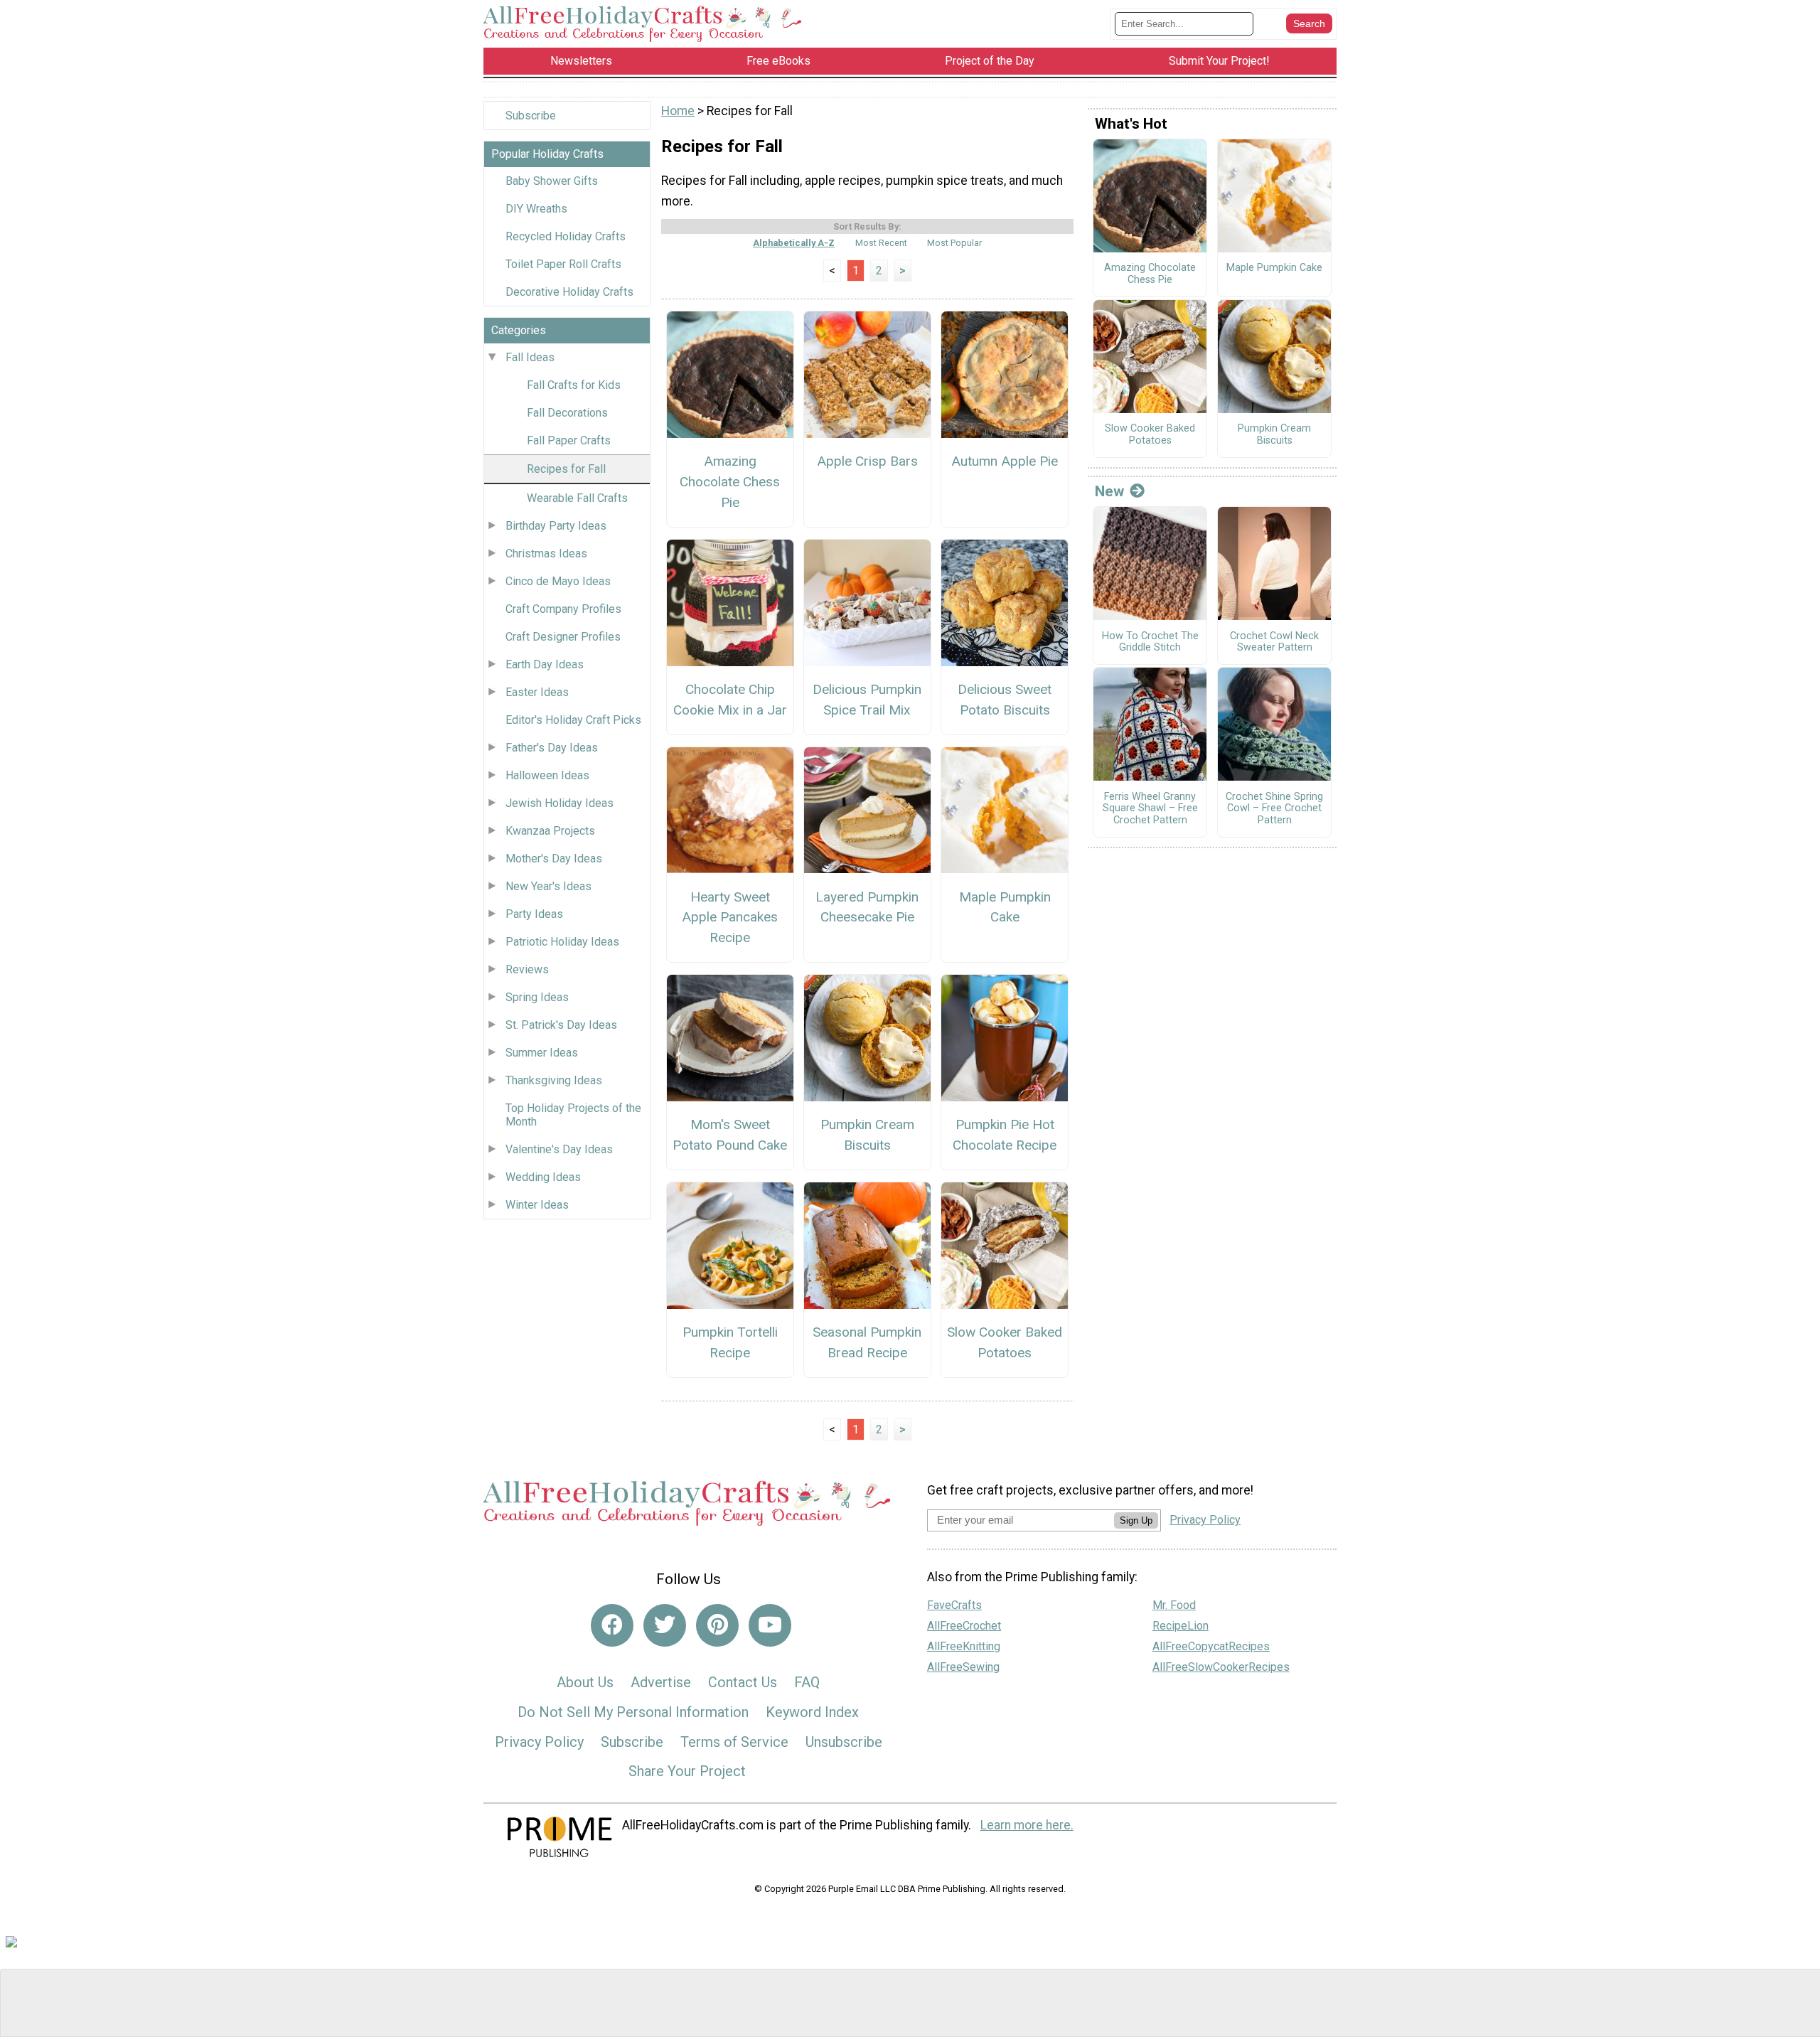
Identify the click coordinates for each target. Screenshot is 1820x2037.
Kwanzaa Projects (550, 831)
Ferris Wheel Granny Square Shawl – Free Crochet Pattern (1150, 809)
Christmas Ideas (546, 554)
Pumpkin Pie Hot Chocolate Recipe (1005, 1135)
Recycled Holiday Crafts (566, 236)
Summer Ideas (542, 1053)
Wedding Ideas (543, 1177)
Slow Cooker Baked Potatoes (1005, 1342)
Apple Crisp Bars (867, 461)
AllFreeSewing (963, 1667)
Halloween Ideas (547, 775)
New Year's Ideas (548, 886)
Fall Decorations (567, 413)
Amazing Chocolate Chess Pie (730, 482)
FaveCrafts (954, 1605)
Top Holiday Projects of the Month (573, 1115)
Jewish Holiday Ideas (560, 803)
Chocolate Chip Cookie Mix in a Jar (730, 700)
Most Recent (881, 243)
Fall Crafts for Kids (574, 385)
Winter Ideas (537, 1205)
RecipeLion (1181, 1626)
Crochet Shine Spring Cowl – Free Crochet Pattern (1274, 809)
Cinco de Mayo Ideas (558, 581)
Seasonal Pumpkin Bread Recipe (867, 1342)
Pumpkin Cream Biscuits (867, 1135)
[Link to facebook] (612, 1625)
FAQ (807, 1682)
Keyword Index (812, 1712)
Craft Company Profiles (563, 609)
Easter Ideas (537, 692)
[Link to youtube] (770, 1625)
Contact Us (743, 1682)
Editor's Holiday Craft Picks (573, 720)
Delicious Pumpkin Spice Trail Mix (867, 700)
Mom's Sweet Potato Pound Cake (730, 1135)
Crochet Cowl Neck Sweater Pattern (1274, 642)
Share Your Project (687, 1771)
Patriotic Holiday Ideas (562, 942)
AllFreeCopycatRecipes (1211, 1646)
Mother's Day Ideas (554, 859)
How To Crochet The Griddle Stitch (1150, 642)
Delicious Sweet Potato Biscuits (1005, 700)
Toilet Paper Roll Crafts (563, 264)
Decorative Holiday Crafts (569, 292)
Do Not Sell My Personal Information (633, 1712)
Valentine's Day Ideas (559, 1149)
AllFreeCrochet (964, 1626)
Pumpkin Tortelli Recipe (730, 1342)
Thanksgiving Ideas (554, 1080)
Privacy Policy (539, 1742)
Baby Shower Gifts (552, 181)
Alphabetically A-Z (794, 243)
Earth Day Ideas (545, 664)
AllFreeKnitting (964, 1646)
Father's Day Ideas (552, 748)
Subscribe (531, 116)
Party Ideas (534, 914)
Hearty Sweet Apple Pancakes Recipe (730, 918)
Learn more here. (1027, 1825)
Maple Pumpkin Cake (1005, 907)
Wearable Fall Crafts (577, 498)
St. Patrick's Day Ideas (561, 1025)
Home (678, 111)
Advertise (661, 1682)
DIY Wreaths (536, 209)
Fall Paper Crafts (569, 440)
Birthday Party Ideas (556, 526)
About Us (585, 1682)
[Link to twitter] (665, 1625)
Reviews (527, 969)
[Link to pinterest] (717, 1625)
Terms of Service (734, 1742)
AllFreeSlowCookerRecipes (1221, 1667)
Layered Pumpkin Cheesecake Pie (867, 907)
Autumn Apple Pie (1005, 461)
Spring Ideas (537, 997)
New (1109, 491)
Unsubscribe (844, 1742)
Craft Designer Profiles (563, 637)
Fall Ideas (530, 357)
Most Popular (954, 243)
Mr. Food (1174, 1605)
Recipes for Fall (566, 469)
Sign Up (1136, 1520)
